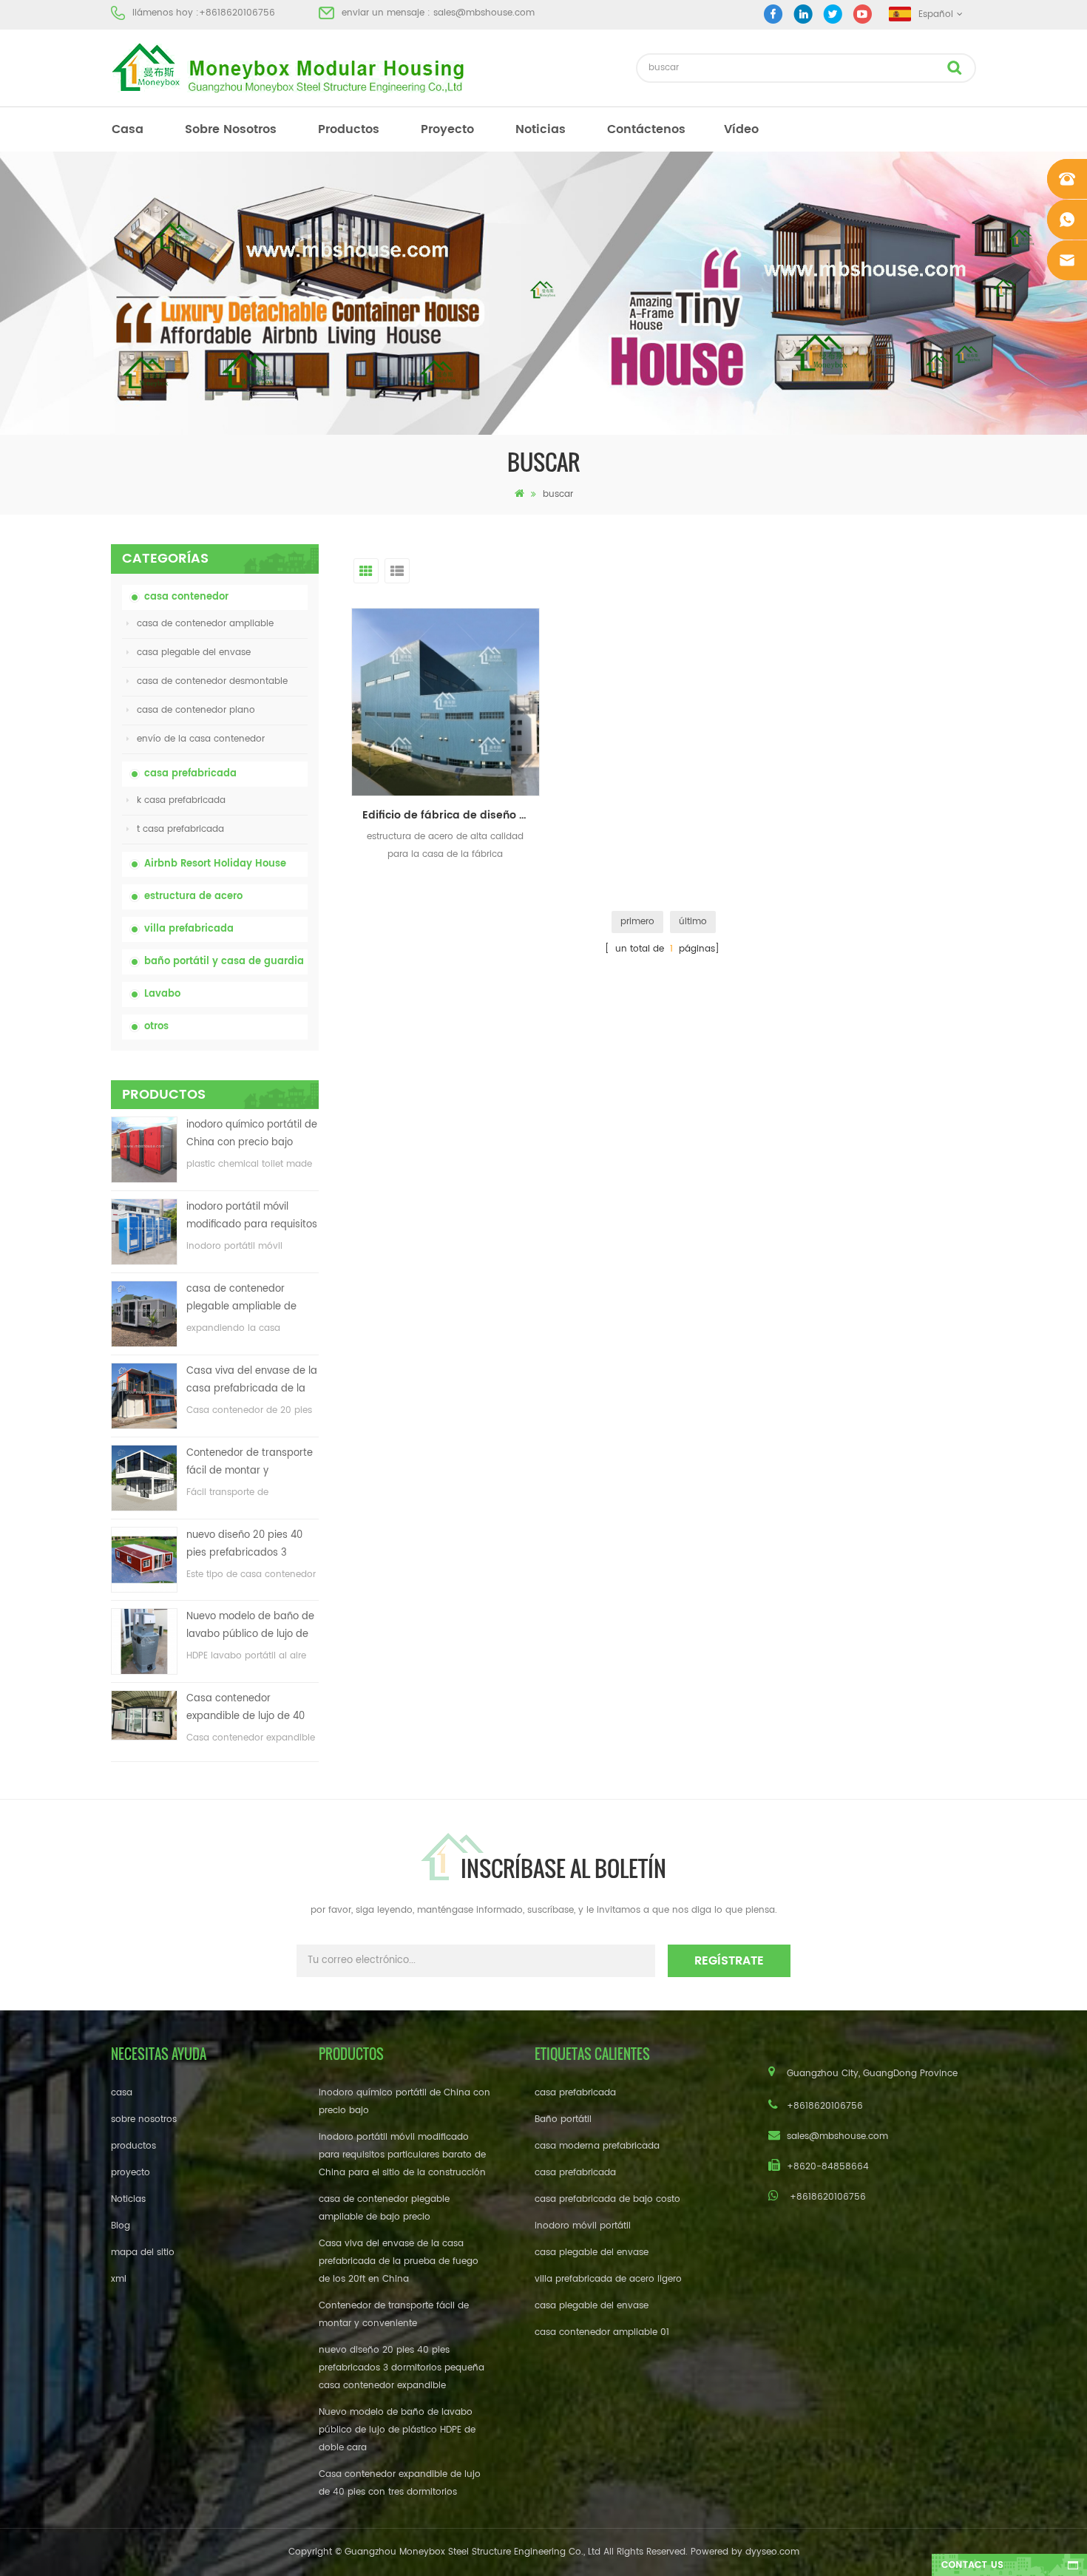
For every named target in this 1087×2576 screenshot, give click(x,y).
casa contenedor (186, 597)
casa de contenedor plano (196, 710)
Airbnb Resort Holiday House (215, 864)
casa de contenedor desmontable (212, 681)
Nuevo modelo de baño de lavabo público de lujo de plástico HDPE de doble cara (250, 1626)
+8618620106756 (237, 13)
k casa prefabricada (181, 800)
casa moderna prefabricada (597, 2146)
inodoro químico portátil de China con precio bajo (252, 1134)
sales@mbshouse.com (484, 13)
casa (128, 129)
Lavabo (162, 994)
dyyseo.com (772, 2552)
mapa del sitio (143, 2253)
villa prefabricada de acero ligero (608, 2279)
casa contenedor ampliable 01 (602, 2332)
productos (349, 129)
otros (156, 1027)
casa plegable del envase (194, 653)
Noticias (541, 129)
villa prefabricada (189, 929)
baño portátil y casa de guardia (224, 962)
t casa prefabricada (180, 829)
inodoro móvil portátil (583, 2226)
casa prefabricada (190, 774)
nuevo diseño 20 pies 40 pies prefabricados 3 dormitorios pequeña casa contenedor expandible (251, 1545)
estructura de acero (193, 896)
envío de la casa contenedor (201, 739)
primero (637, 922)
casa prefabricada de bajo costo (607, 2199)
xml (119, 2279)
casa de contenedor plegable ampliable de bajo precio (241, 1299)
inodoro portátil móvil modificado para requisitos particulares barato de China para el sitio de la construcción (252, 1217)
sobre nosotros (231, 129)
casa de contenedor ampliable (205, 624)
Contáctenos (646, 129)
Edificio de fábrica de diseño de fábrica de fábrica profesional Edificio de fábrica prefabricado (451, 815)
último (693, 922)
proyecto (447, 129)
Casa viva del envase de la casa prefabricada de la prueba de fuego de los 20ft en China (252, 1381)
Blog (121, 2226)
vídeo (741, 129)
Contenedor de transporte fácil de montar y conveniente (250, 1463)
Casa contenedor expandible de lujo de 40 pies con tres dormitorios (246, 1708)
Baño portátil (563, 2119)
